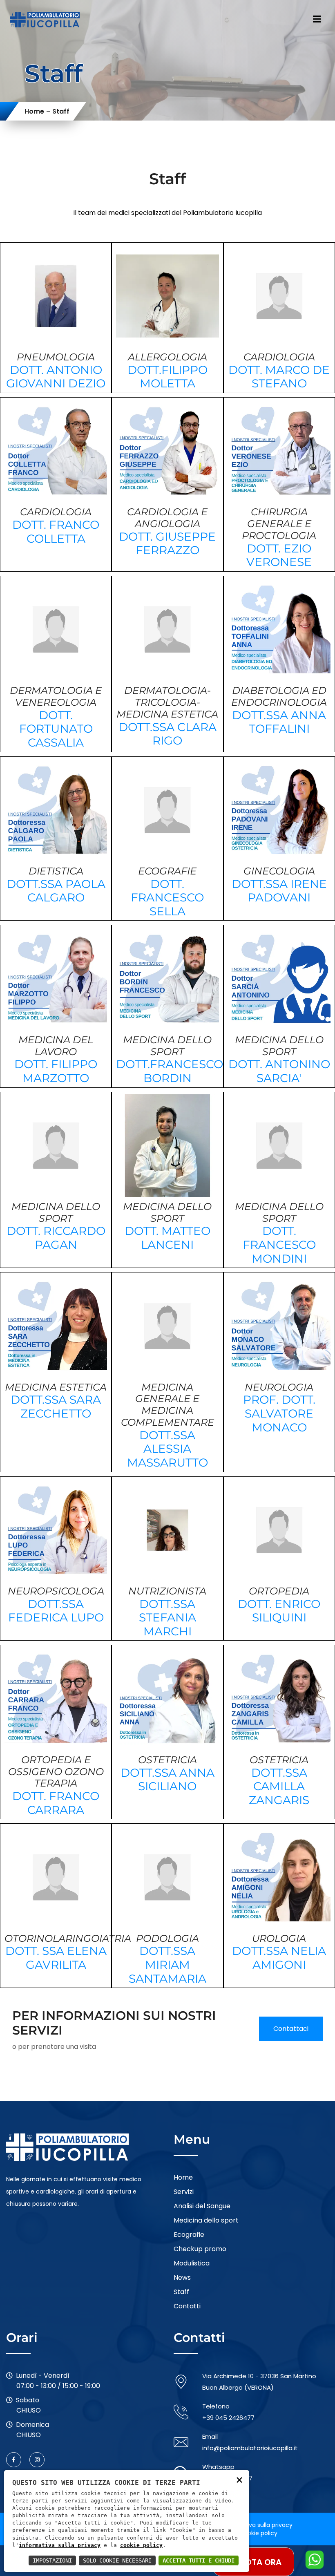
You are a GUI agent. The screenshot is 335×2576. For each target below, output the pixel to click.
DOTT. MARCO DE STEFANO (279, 377)
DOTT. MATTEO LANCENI (167, 1238)
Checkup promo (200, 2249)
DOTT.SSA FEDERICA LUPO (56, 1611)
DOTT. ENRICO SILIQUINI (279, 1611)
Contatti (187, 2306)
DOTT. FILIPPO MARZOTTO (56, 1071)
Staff (181, 2292)
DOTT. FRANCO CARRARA (56, 1803)
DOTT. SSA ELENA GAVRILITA (56, 1958)
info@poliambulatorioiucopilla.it (250, 2448)
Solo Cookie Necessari (117, 2560)
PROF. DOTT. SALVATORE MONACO (279, 1413)
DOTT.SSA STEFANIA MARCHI (167, 1618)
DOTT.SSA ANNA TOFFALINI (279, 722)
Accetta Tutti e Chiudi (199, 2560)
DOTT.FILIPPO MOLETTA (167, 377)
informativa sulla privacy (60, 2545)
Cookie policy (258, 2533)
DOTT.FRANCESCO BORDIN (170, 1071)
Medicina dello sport (206, 2220)
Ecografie (189, 2235)
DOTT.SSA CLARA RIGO (167, 734)
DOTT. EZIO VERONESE (279, 555)
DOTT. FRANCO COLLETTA (56, 532)
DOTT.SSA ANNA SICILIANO (167, 1780)
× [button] (239, 2479)
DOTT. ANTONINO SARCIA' (279, 1071)
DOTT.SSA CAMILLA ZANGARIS (279, 1786)
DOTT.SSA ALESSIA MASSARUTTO (167, 1449)
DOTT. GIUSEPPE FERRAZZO (167, 543)
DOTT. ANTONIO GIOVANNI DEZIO (56, 377)
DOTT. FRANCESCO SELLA (167, 898)
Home (34, 111)
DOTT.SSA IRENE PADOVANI (279, 891)
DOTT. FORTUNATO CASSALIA (56, 729)
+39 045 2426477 (228, 2418)
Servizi (184, 2192)
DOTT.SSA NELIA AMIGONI (279, 1958)
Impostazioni (52, 2560)
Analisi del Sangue (202, 2206)
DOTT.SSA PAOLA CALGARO (56, 891)
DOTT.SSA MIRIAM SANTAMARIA (167, 1964)
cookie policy (141, 2545)
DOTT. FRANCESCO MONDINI (279, 1244)
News (182, 2277)
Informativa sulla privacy (257, 2525)
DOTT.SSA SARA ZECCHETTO (56, 1407)
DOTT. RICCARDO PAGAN (56, 1238)
